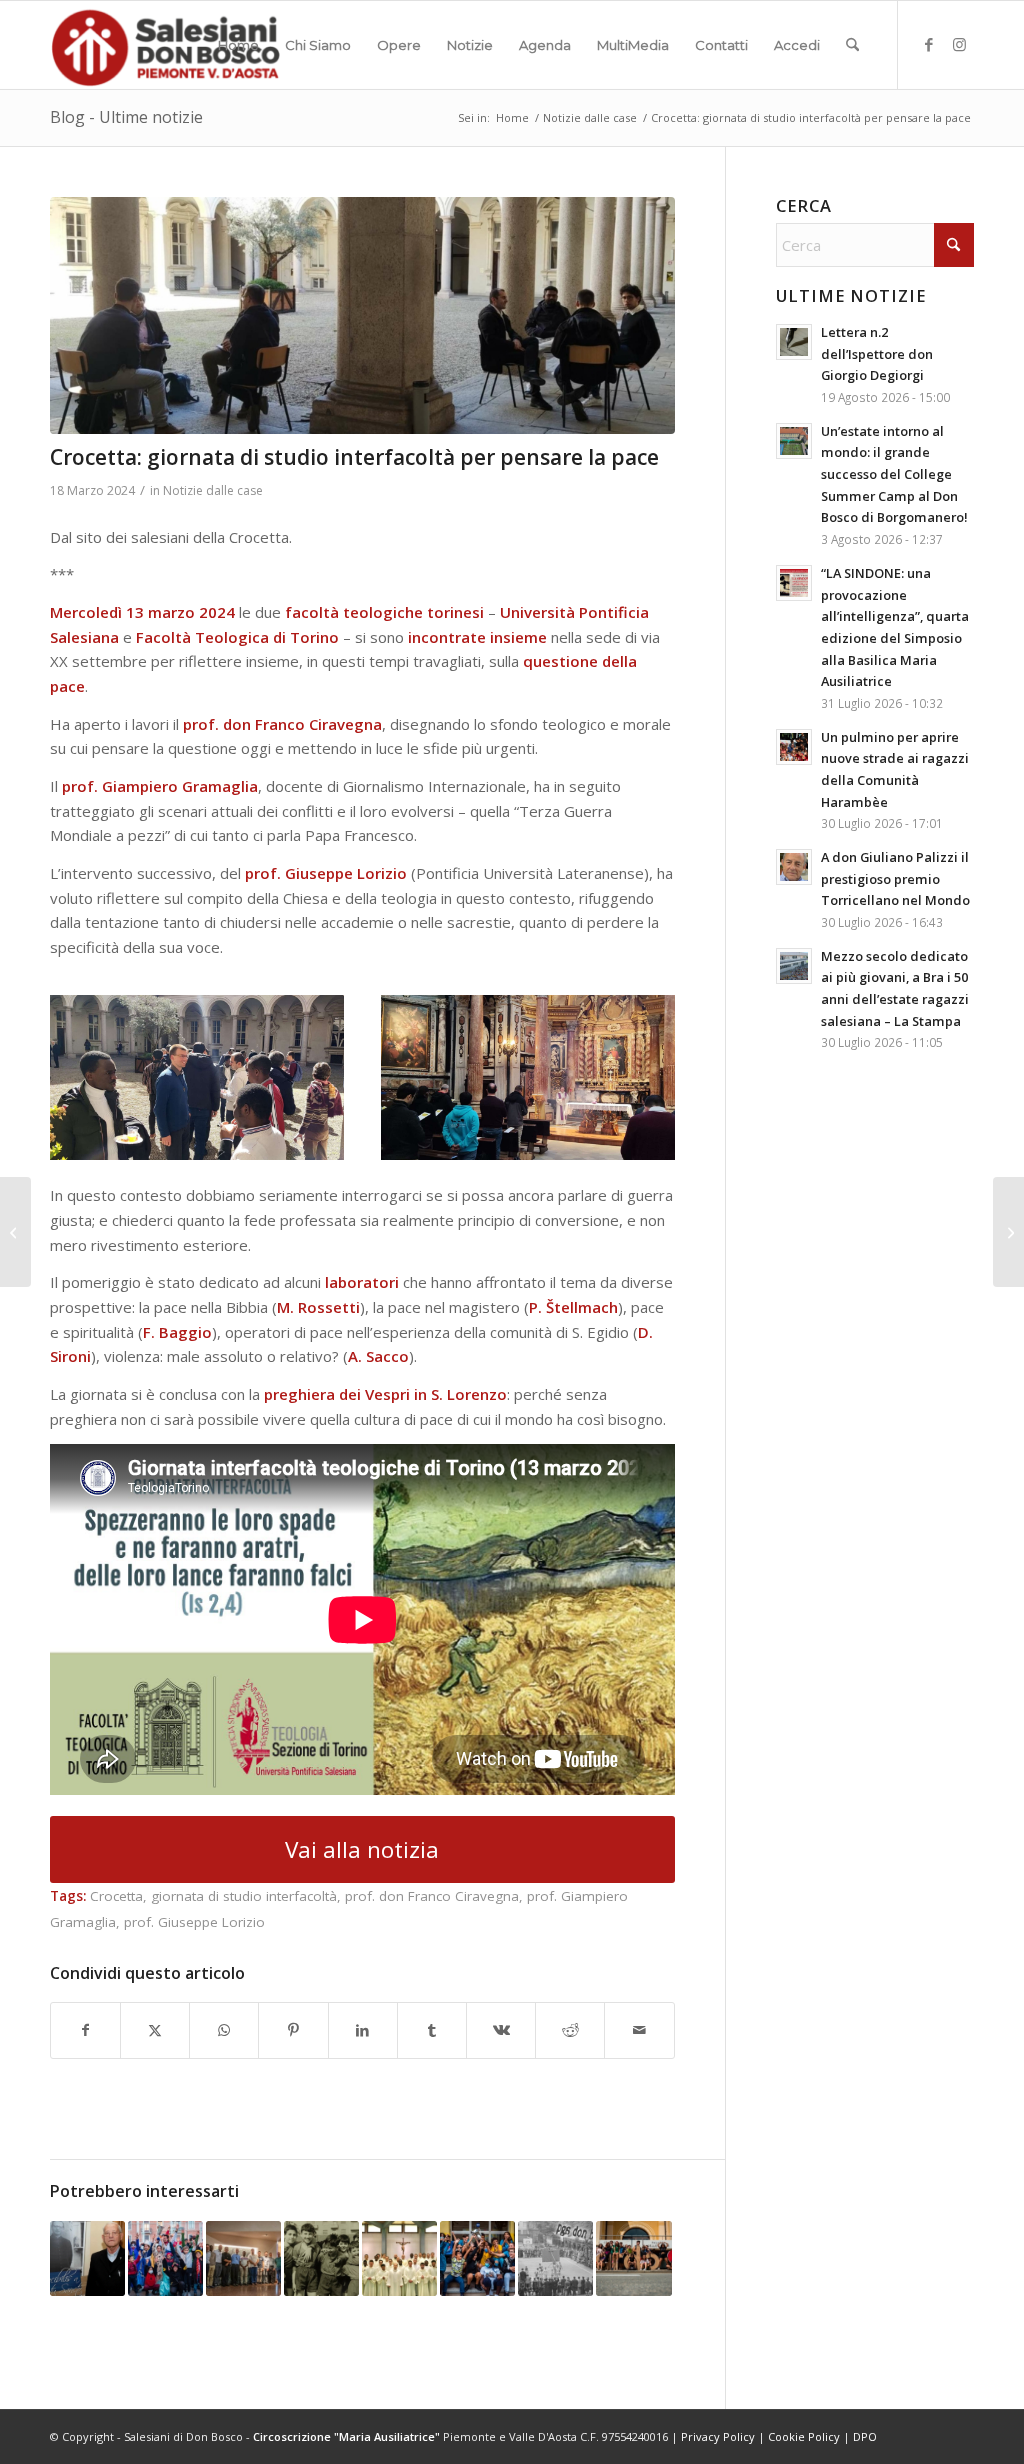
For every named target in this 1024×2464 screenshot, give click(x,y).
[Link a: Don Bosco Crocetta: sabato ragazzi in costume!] (165, 2258)
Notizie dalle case (213, 490)
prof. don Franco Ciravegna (432, 1896)
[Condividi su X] (155, 2030)
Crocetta (116, 1896)
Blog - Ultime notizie (126, 117)
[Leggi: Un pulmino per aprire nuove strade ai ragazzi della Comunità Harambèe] (794, 747)
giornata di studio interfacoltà (244, 1896)
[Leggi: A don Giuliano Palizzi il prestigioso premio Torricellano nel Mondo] (794, 867)
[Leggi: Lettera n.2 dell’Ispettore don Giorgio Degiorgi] (794, 342)
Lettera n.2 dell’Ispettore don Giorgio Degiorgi (877, 353)
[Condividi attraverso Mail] (639, 2030)
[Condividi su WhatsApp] (224, 2030)
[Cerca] (852, 45)
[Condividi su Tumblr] (432, 2030)
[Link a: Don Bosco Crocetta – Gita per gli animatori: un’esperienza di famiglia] (633, 2258)
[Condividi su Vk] (501, 2030)
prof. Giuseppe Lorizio (194, 1922)
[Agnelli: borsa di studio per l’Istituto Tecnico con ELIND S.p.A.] (15, 1232)
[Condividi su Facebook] (85, 2030)
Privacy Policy (718, 2436)
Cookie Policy (804, 2436)
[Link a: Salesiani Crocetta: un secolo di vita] (321, 2258)
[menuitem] (238, 45)
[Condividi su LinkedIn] (363, 2030)
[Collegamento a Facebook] (929, 44)
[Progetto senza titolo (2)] (362, 315)
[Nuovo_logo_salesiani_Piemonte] (165, 45)
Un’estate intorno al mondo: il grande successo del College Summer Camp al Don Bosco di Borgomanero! (894, 474)
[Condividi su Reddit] (570, 2030)
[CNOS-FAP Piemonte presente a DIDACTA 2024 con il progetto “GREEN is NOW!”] (1008, 1232)
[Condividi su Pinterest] (293, 2030)
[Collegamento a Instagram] (959, 44)
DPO (865, 2436)
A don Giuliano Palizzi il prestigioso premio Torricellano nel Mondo (895, 878)
